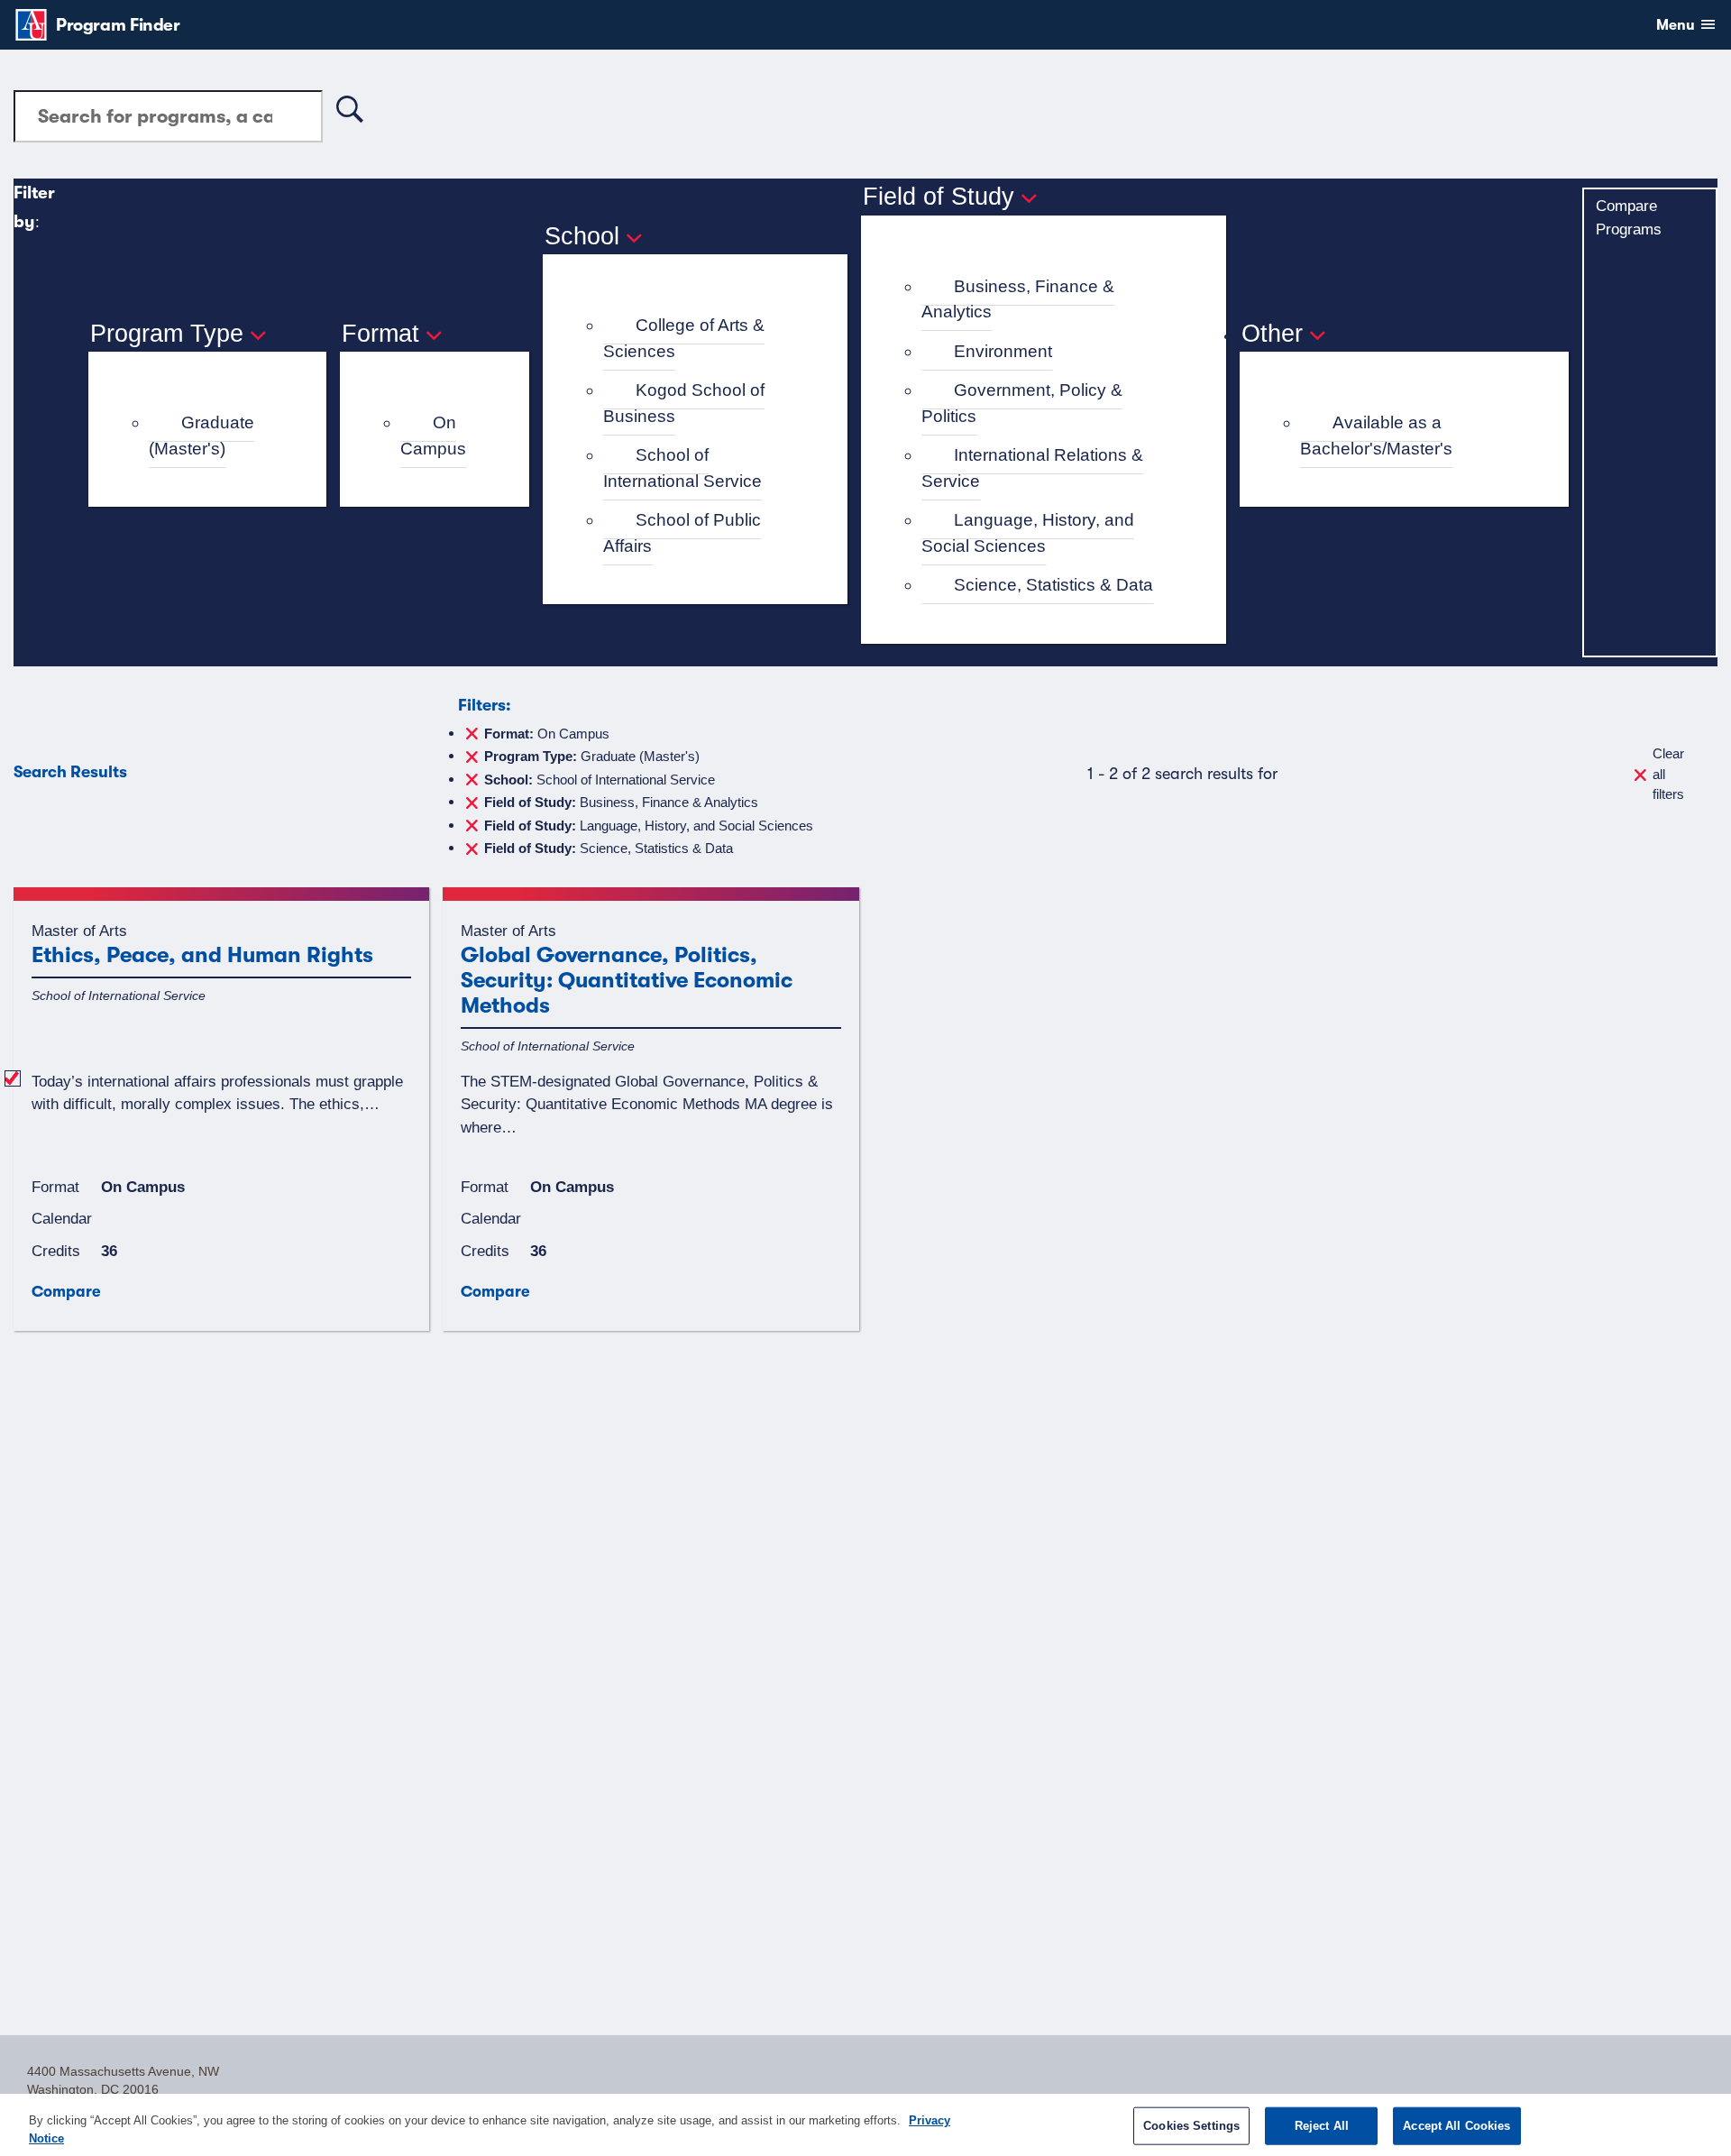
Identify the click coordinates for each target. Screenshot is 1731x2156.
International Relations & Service (1032, 468)
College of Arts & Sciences (684, 338)
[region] (865, 2125)
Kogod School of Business (684, 403)
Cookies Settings (1191, 2126)
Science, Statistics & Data (1053, 585)
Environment (1003, 351)
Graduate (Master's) (201, 436)
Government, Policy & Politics (1022, 403)
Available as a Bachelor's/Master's (1376, 436)
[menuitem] (215, 436)
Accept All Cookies (1456, 2126)
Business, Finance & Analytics (1018, 299)
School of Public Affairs (682, 533)
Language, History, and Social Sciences (1028, 533)
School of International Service (682, 468)
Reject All (1322, 2126)
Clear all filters (1668, 774)
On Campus (433, 436)
